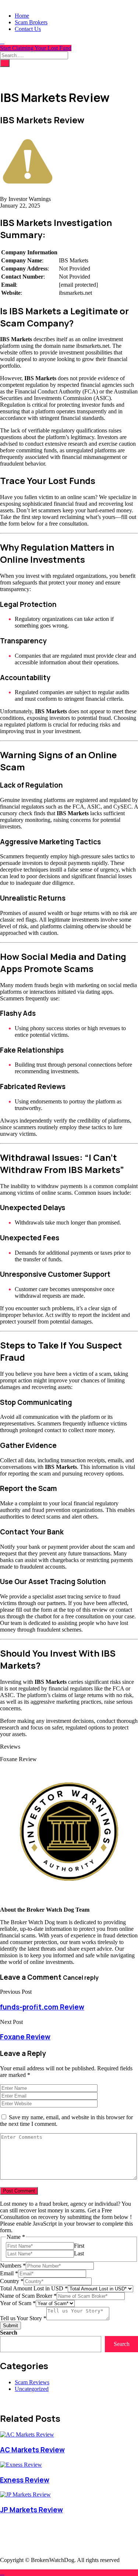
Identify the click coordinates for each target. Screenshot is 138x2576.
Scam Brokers (31, 22)
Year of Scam (18, 2303)
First (79, 2246)
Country (12, 2281)
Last (79, 2253)
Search (9, 2333)
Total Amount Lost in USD (34, 2288)
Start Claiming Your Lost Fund (36, 48)
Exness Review (25, 2480)
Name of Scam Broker (28, 2296)
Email (9, 2273)
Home (22, 16)
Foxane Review (25, 2037)
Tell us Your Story (23, 2318)
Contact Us (28, 29)
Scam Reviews (32, 2382)
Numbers (13, 2266)
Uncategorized (32, 2389)
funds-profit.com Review (42, 2007)
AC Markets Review (32, 2450)
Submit (10, 2326)
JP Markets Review (31, 2510)
